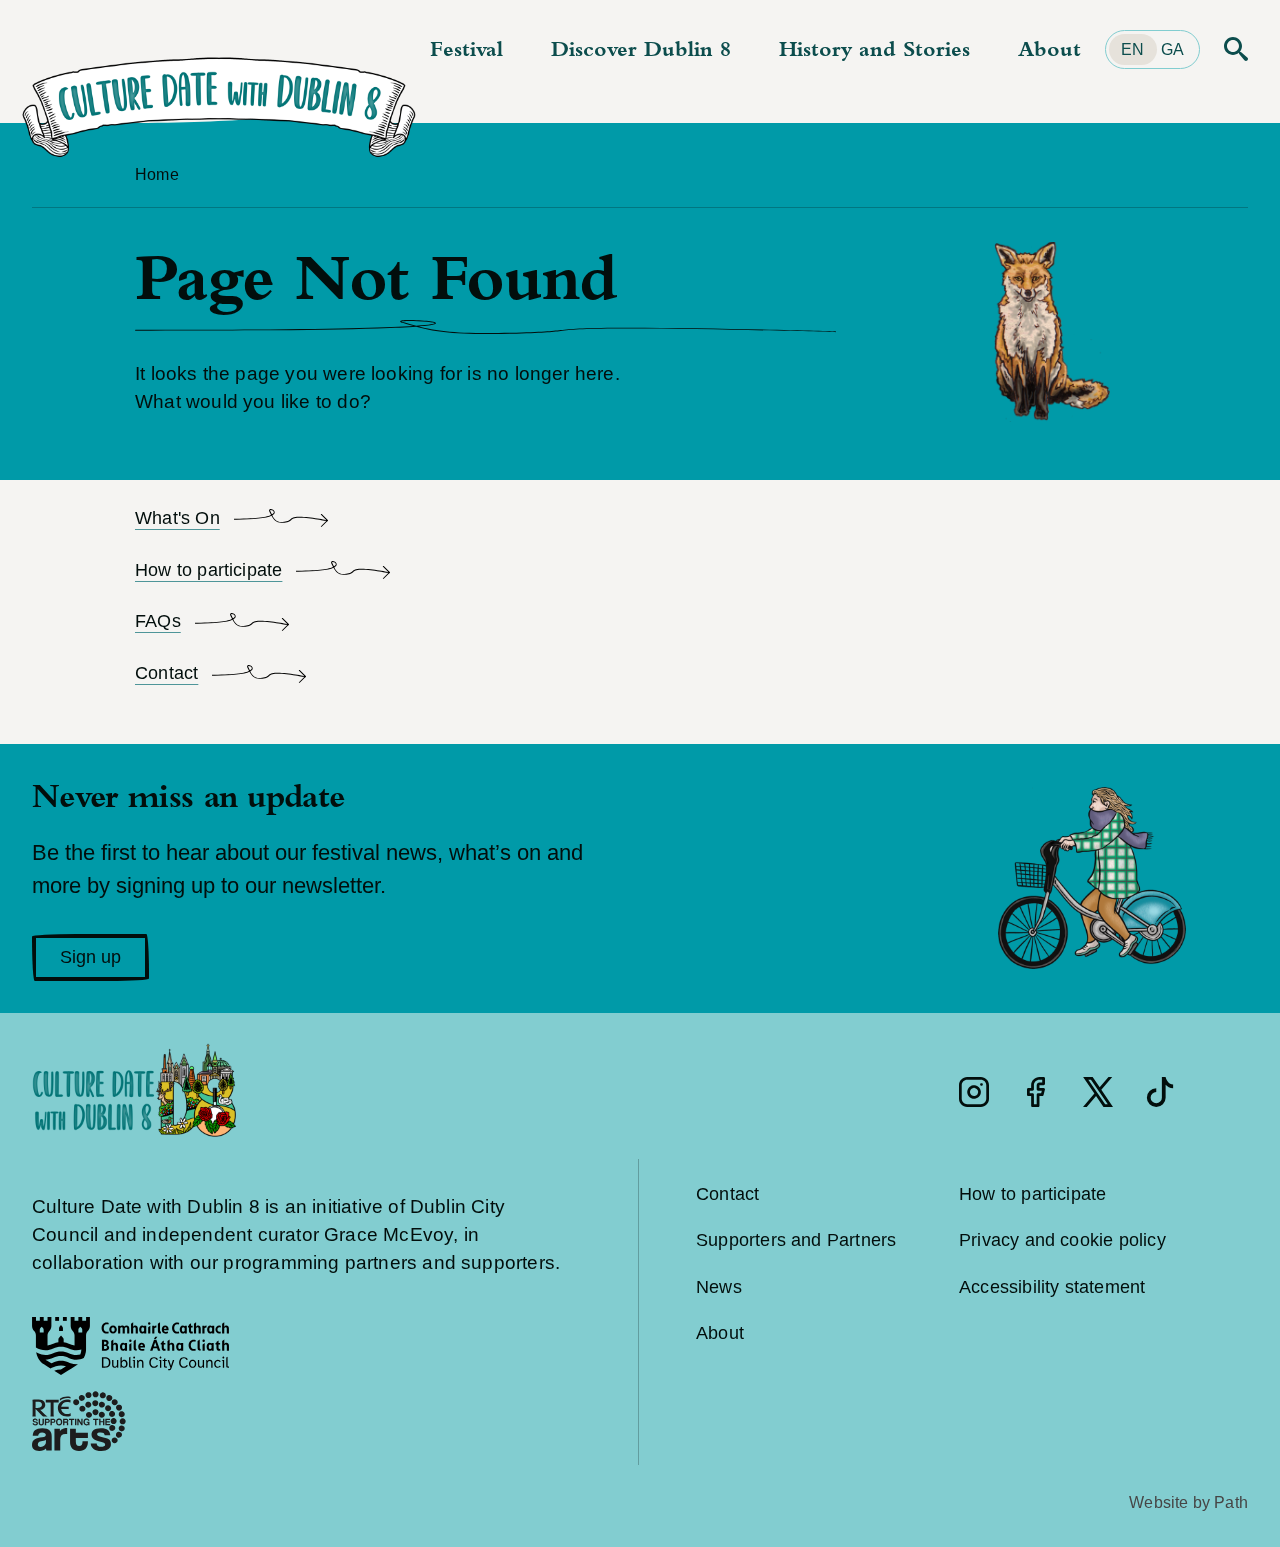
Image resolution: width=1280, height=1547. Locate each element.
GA (1172, 49)
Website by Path (1188, 1502)
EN (1132, 49)
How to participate (1032, 1194)
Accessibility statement (1052, 1287)
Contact (727, 1194)
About (1049, 48)
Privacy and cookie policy (1062, 1240)
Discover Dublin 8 (641, 48)
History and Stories (874, 48)
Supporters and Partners (796, 1240)
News (719, 1287)
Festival (466, 48)
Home (157, 174)
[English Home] (219, 86)
